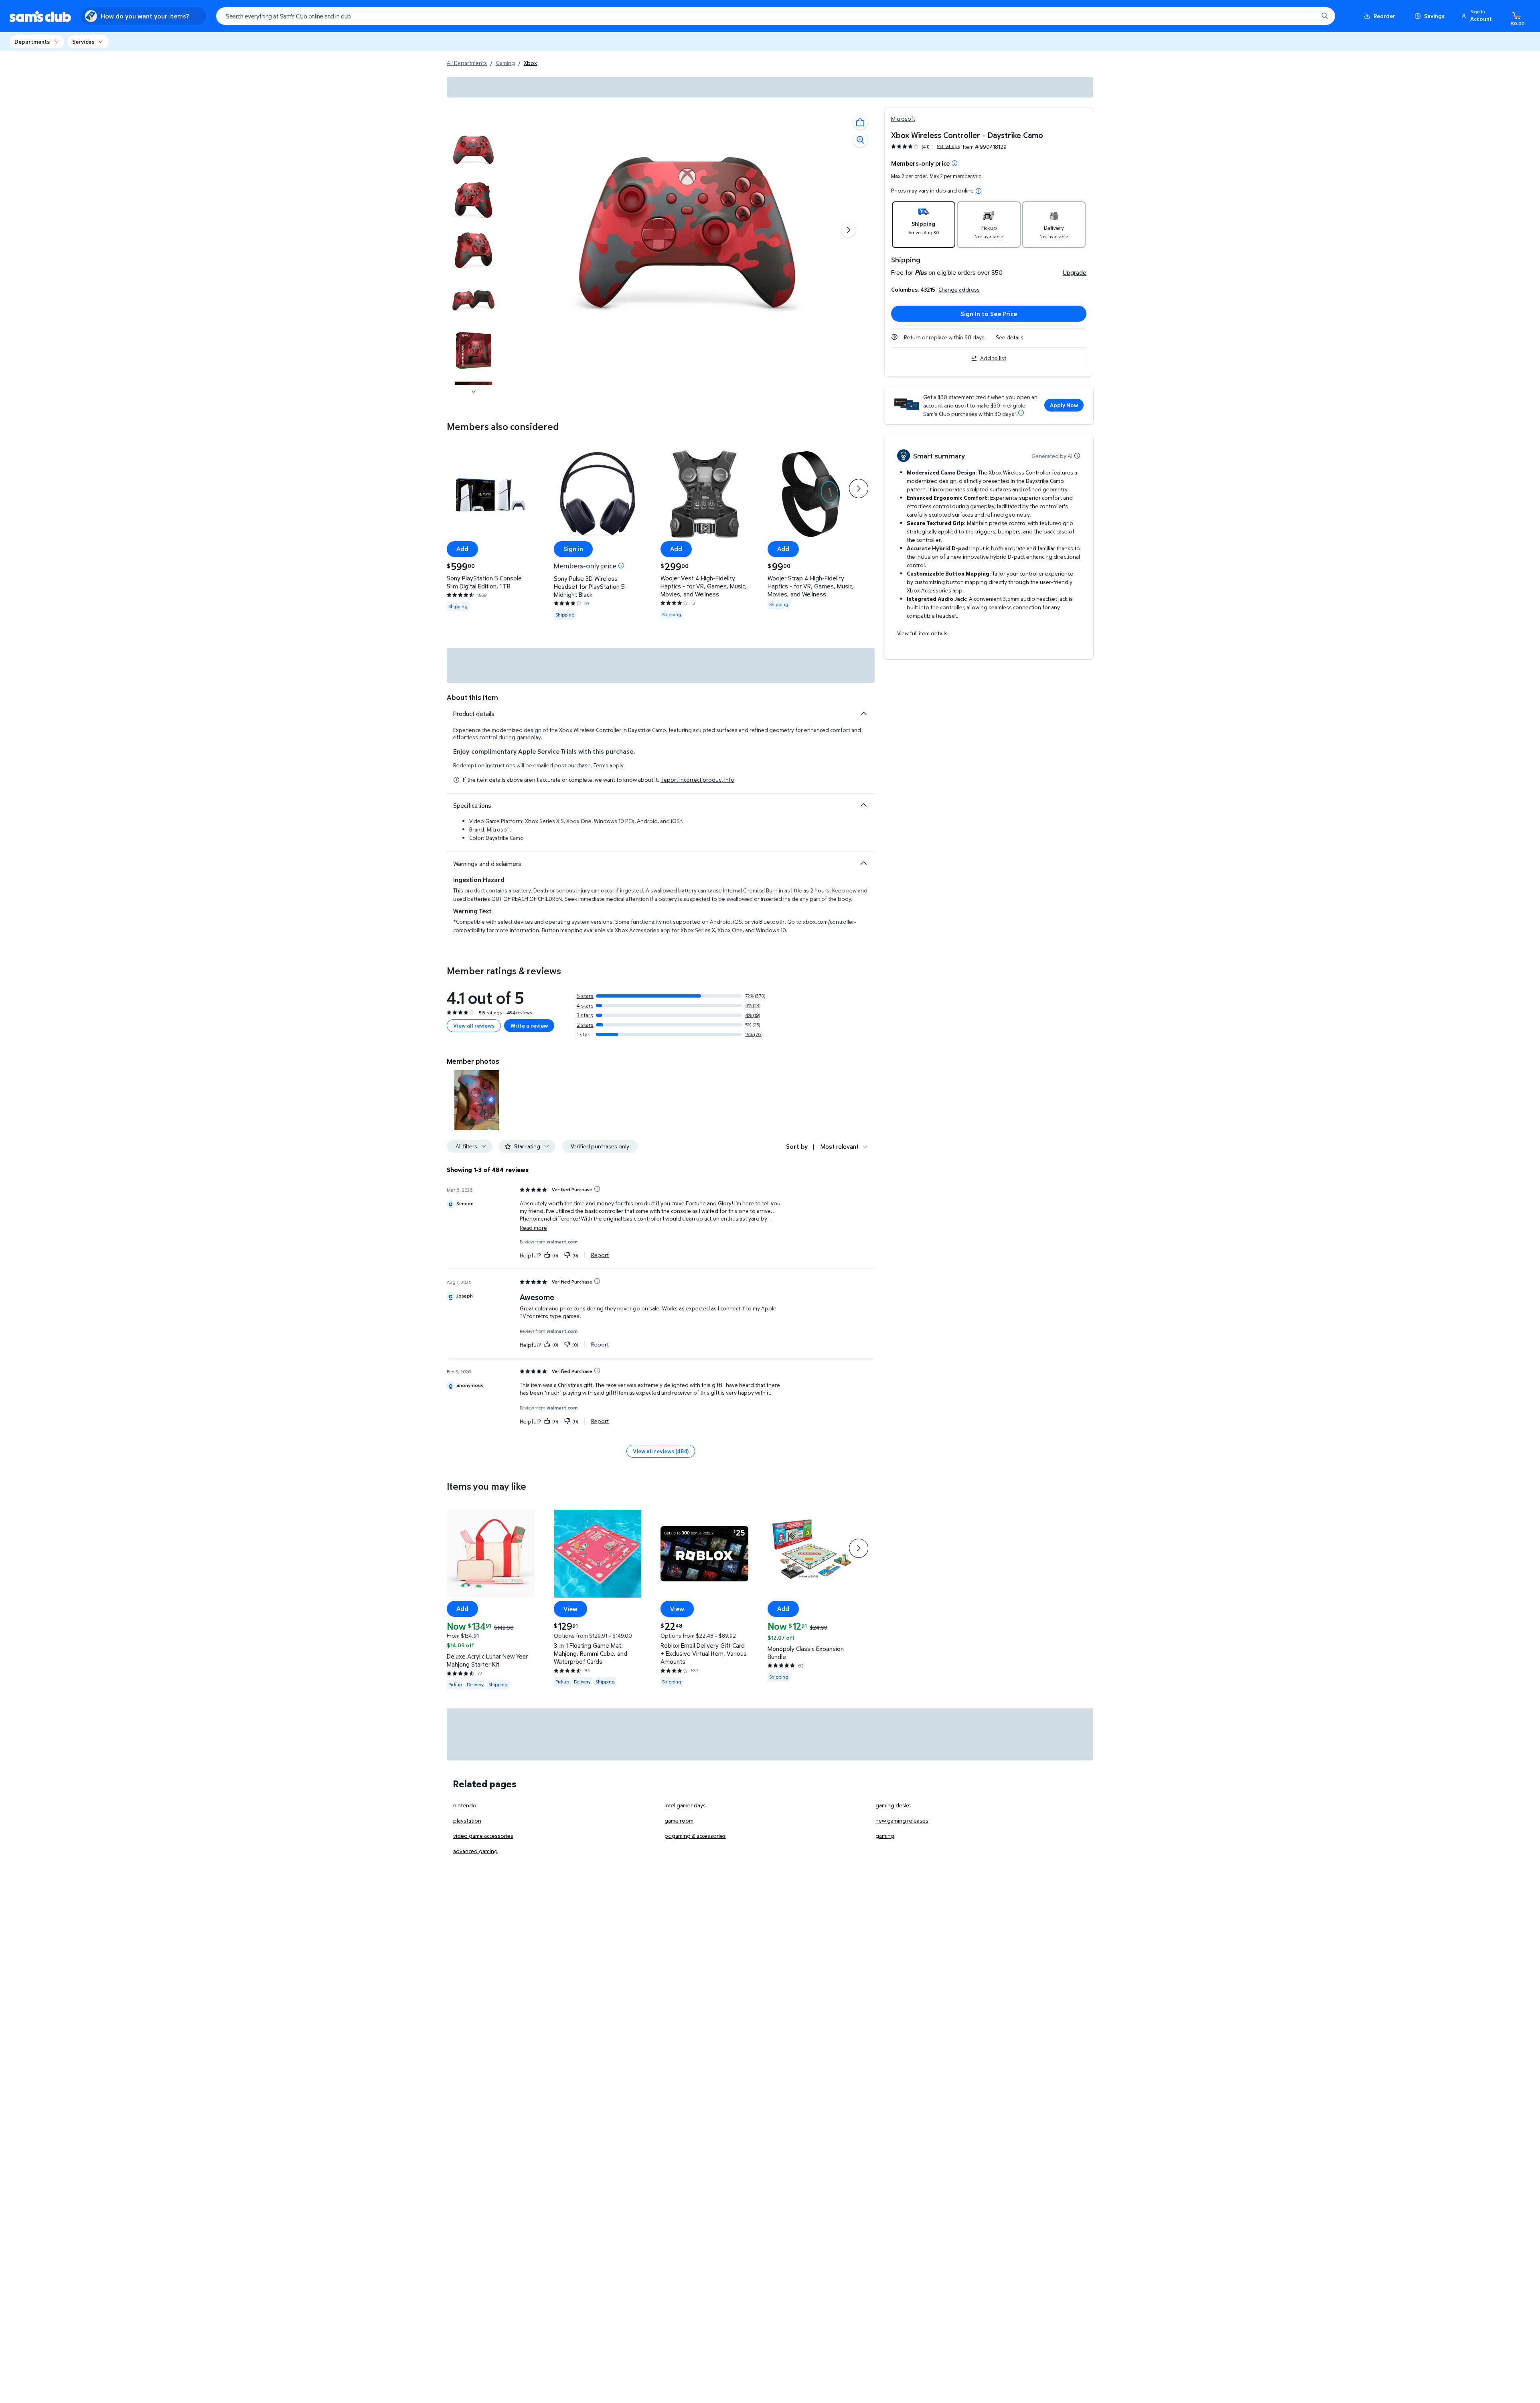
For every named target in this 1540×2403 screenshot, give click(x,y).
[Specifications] (863, 805)
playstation (467, 1820)
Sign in (573, 549)
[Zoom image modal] (860, 140)
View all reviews (474, 1025)
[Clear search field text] (1306, 16)
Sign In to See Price (989, 314)
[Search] (1325, 16)
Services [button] (83, 42)
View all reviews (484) (661, 1451)
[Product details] (863, 714)
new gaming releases (902, 1820)
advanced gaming (475, 1851)
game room (679, 1820)
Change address (959, 289)
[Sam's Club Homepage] (40, 16)
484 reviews (519, 1013)
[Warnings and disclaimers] (863, 863)
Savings (1434, 16)
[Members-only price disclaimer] (621, 566)
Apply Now (1064, 405)
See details (1010, 337)
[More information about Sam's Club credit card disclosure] (1021, 413)
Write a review (529, 1025)
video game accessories (483, 1836)
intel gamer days (685, 1805)
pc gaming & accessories (695, 1836)
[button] (1478, 16)
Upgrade (1075, 272)
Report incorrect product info (697, 780)
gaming (885, 1836)
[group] (925, 147)
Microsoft (903, 119)
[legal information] (979, 191)
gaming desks (893, 1805)
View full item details (922, 633)
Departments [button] (32, 42)
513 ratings (948, 146)
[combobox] (776, 16)
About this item (472, 697)
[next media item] (849, 230)
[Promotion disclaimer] (954, 163)
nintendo (465, 1805)
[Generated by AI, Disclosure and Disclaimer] (1077, 456)
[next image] (474, 391)
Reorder (1384, 16)
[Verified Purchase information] (597, 1189)
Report (600, 1255)
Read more (533, 1228)
